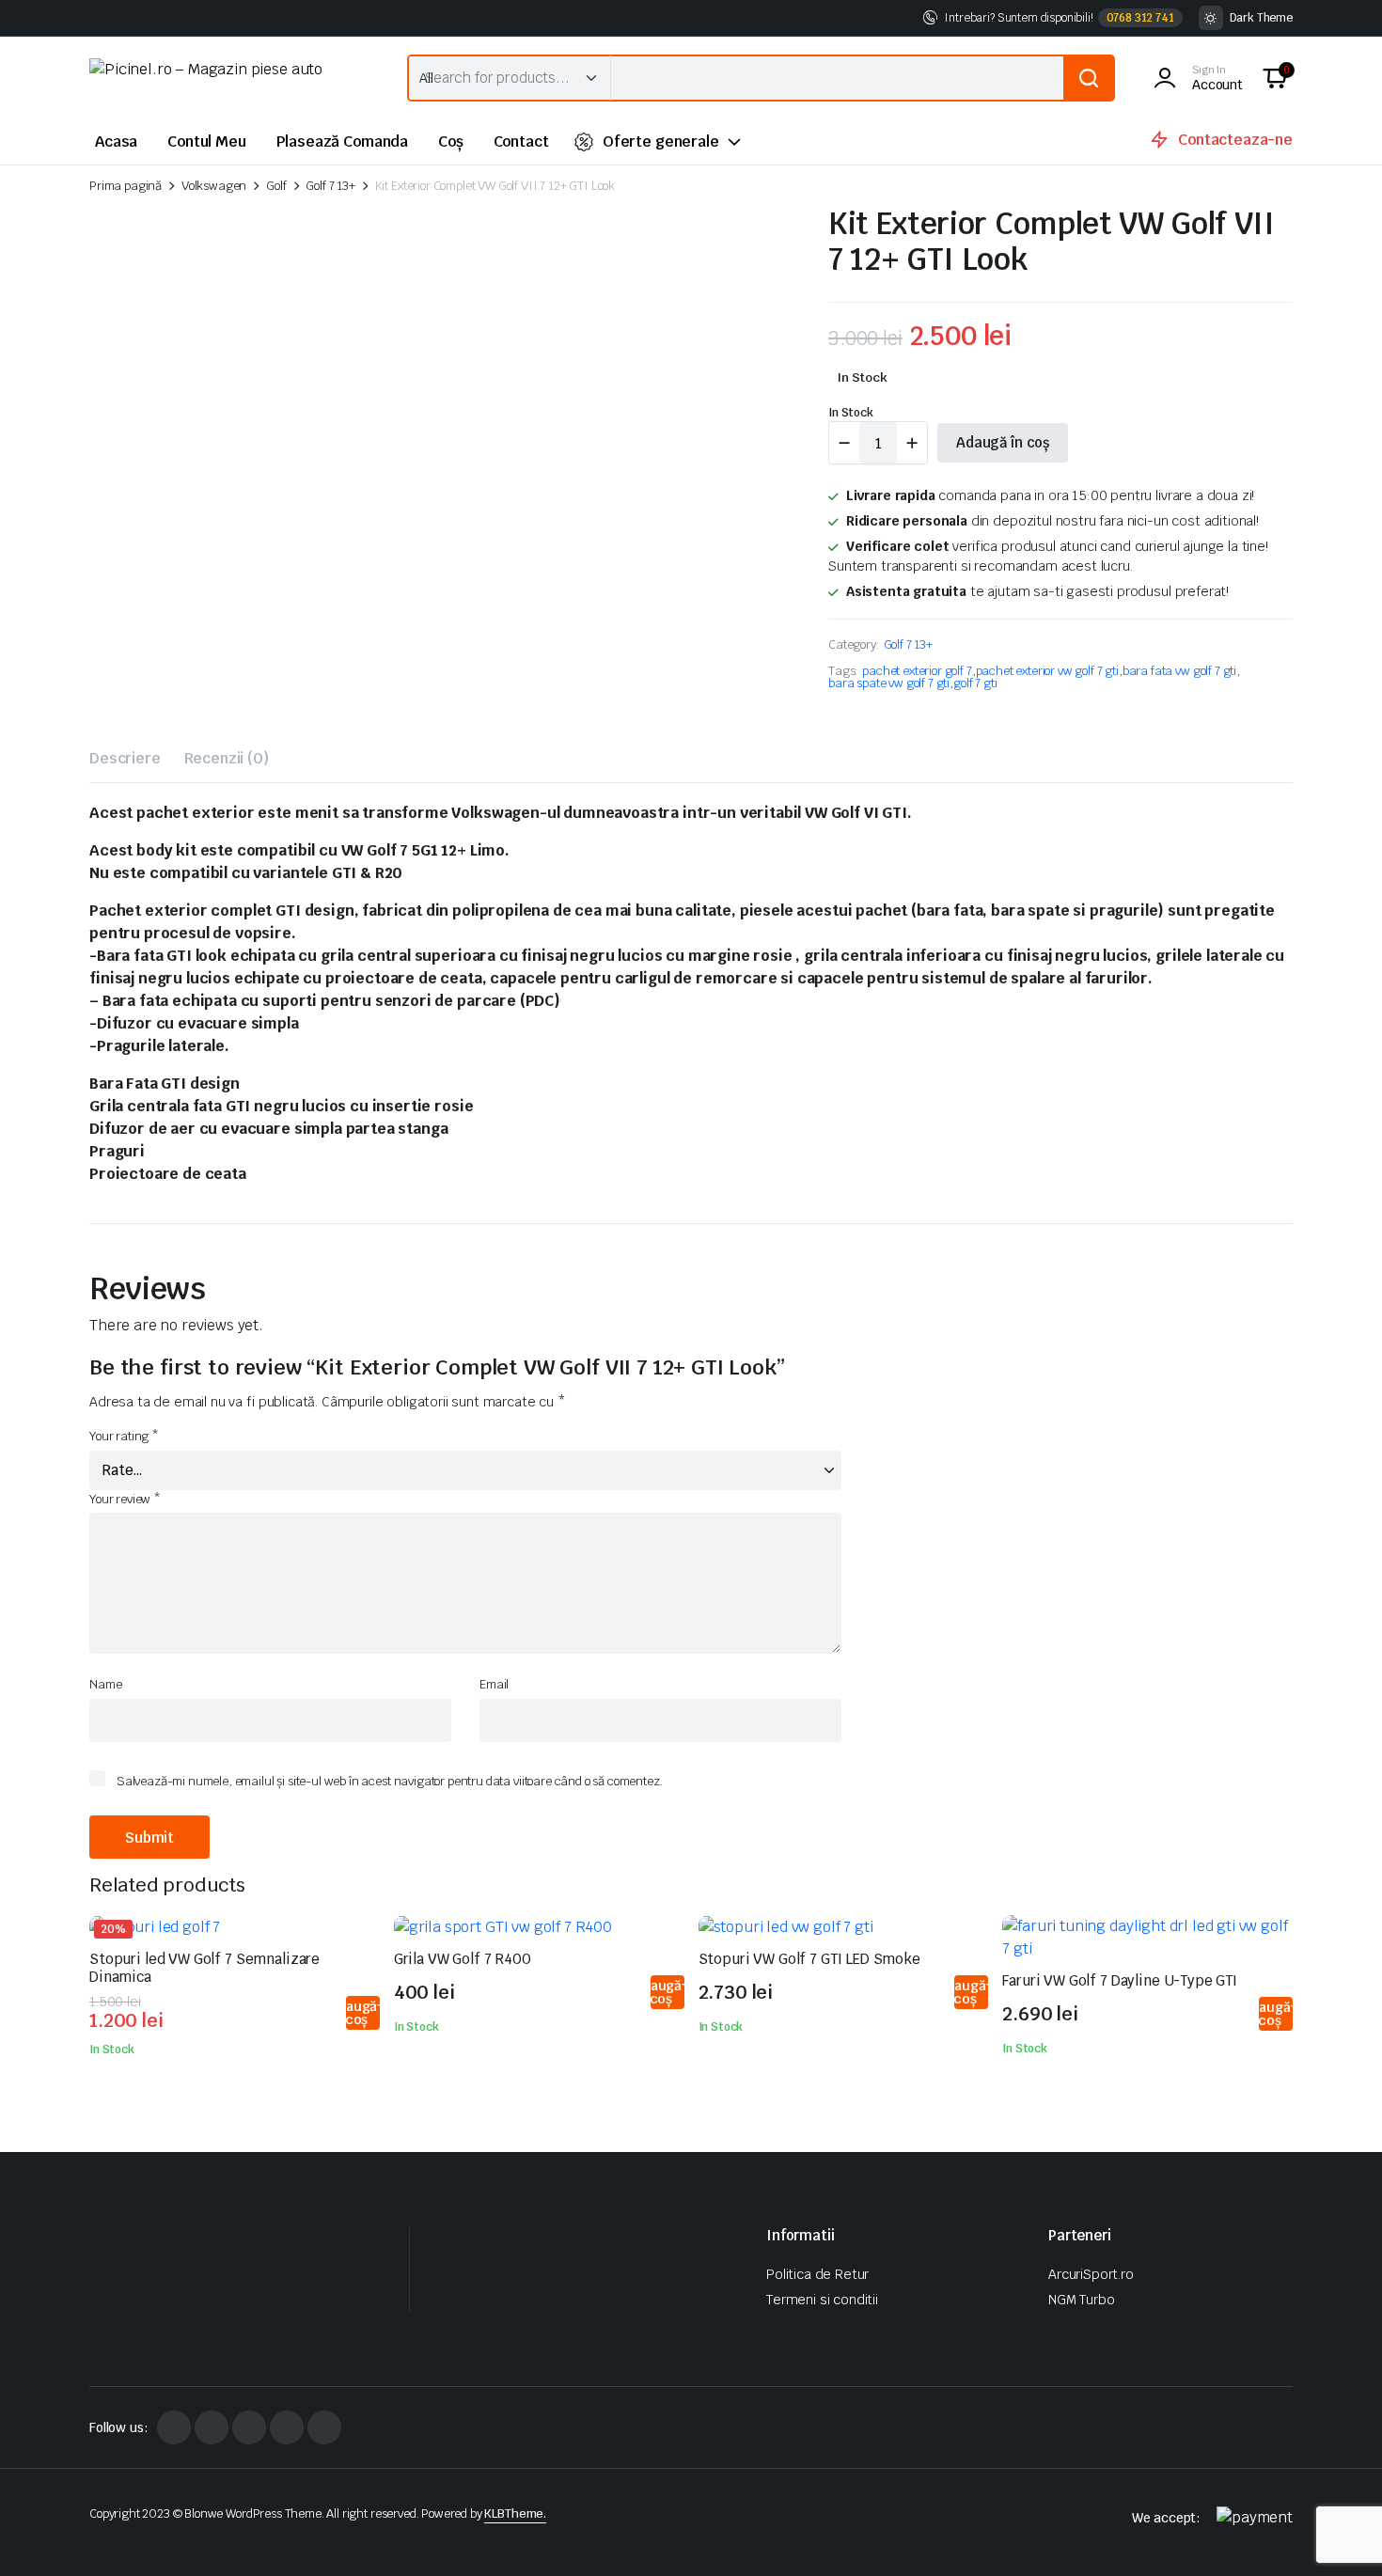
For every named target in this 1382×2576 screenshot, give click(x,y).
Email (494, 1684)
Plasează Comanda (342, 141)
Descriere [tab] (125, 758)
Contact (521, 141)
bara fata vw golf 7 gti (1179, 671)
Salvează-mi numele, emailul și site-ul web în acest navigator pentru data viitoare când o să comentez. (390, 1781)
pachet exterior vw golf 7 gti (1047, 671)
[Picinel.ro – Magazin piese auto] (230, 78)
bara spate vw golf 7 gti (889, 683)
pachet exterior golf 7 (917, 671)
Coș (451, 141)
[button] (1275, 78)
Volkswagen (214, 186)
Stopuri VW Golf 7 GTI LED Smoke (809, 1959)
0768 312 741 (1140, 18)
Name (105, 1684)
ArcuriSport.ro (1091, 2274)
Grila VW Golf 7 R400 (463, 1959)
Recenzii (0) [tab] (227, 758)
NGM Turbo (1082, 2300)
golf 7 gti (975, 683)
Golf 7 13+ (330, 186)
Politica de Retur (817, 2274)
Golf (276, 186)
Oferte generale (661, 141)
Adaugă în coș (1003, 442)
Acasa (116, 141)
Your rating (124, 1436)
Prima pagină (126, 186)
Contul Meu (206, 141)
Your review (125, 1499)
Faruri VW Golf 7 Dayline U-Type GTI (1120, 1980)
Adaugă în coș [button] (362, 2013)
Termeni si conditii (822, 2300)
